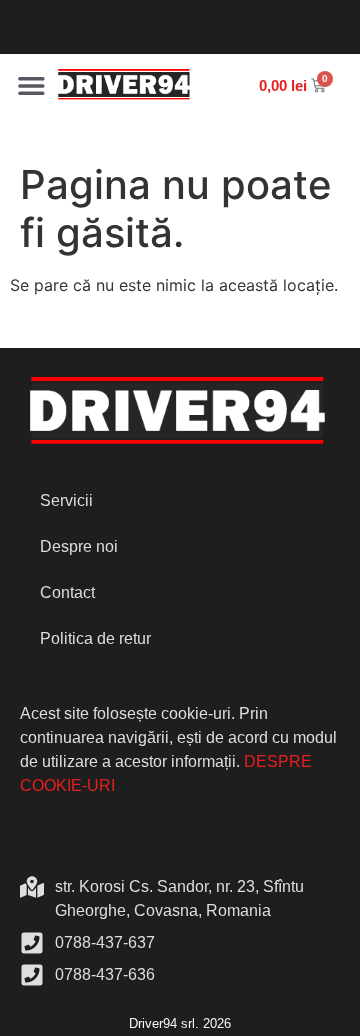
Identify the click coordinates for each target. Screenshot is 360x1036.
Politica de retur (95, 638)
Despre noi (79, 546)
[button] (31, 85)
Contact (67, 592)
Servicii (66, 500)
